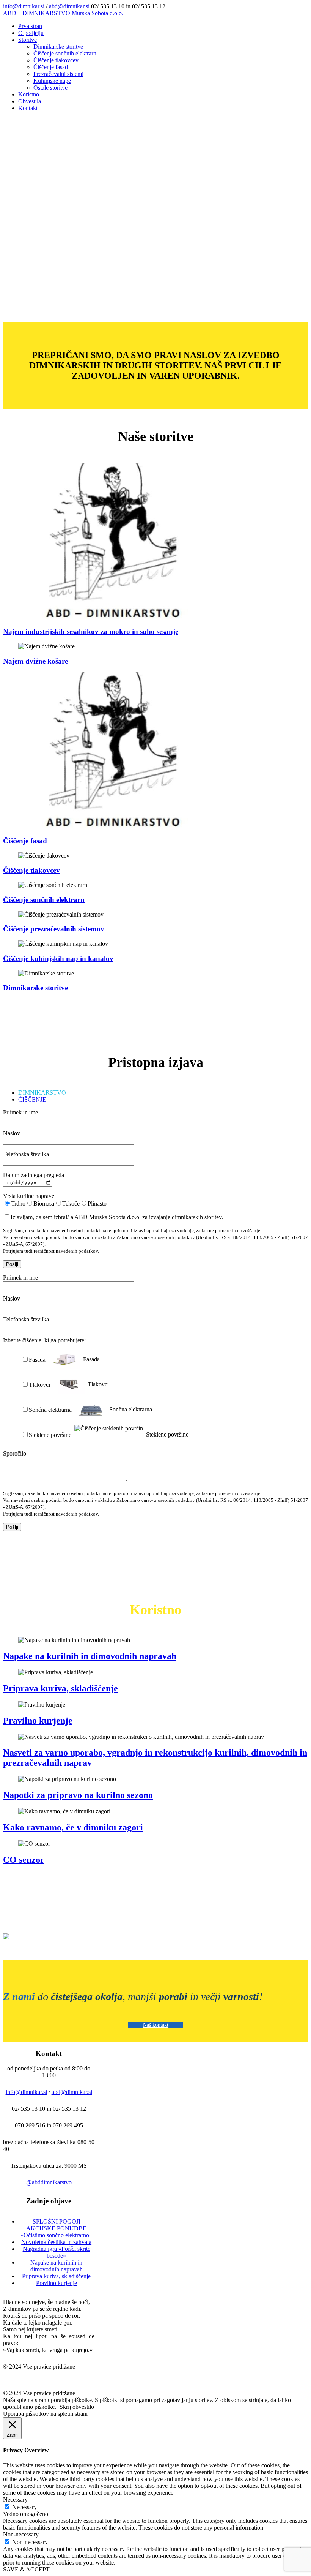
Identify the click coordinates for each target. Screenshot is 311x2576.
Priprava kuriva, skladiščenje (60, 1688)
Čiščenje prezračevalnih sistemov (54, 929)
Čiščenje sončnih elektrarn (44, 900)
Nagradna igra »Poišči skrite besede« (57, 2252)
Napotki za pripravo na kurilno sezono (78, 1795)
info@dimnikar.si (24, 6)
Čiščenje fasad (25, 841)
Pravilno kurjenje (38, 1721)
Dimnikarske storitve (35, 988)
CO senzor (24, 1860)
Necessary (24, 2507)
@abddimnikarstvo (49, 2182)
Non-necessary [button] (21, 2534)
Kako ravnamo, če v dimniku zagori (73, 1827)
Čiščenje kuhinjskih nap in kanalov (58, 958)
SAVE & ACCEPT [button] (26, 2569)
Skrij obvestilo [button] (77, 2407)
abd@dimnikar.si (69, 6)
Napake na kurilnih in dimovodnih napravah (90, 1656)
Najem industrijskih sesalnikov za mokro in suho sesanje (91, 631)
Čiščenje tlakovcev (31, 870)
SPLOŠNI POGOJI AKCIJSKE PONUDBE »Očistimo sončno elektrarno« (56, 2228)
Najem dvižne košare (35, 661)
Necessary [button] (15, 2499)
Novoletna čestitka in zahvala (56, 2242)
